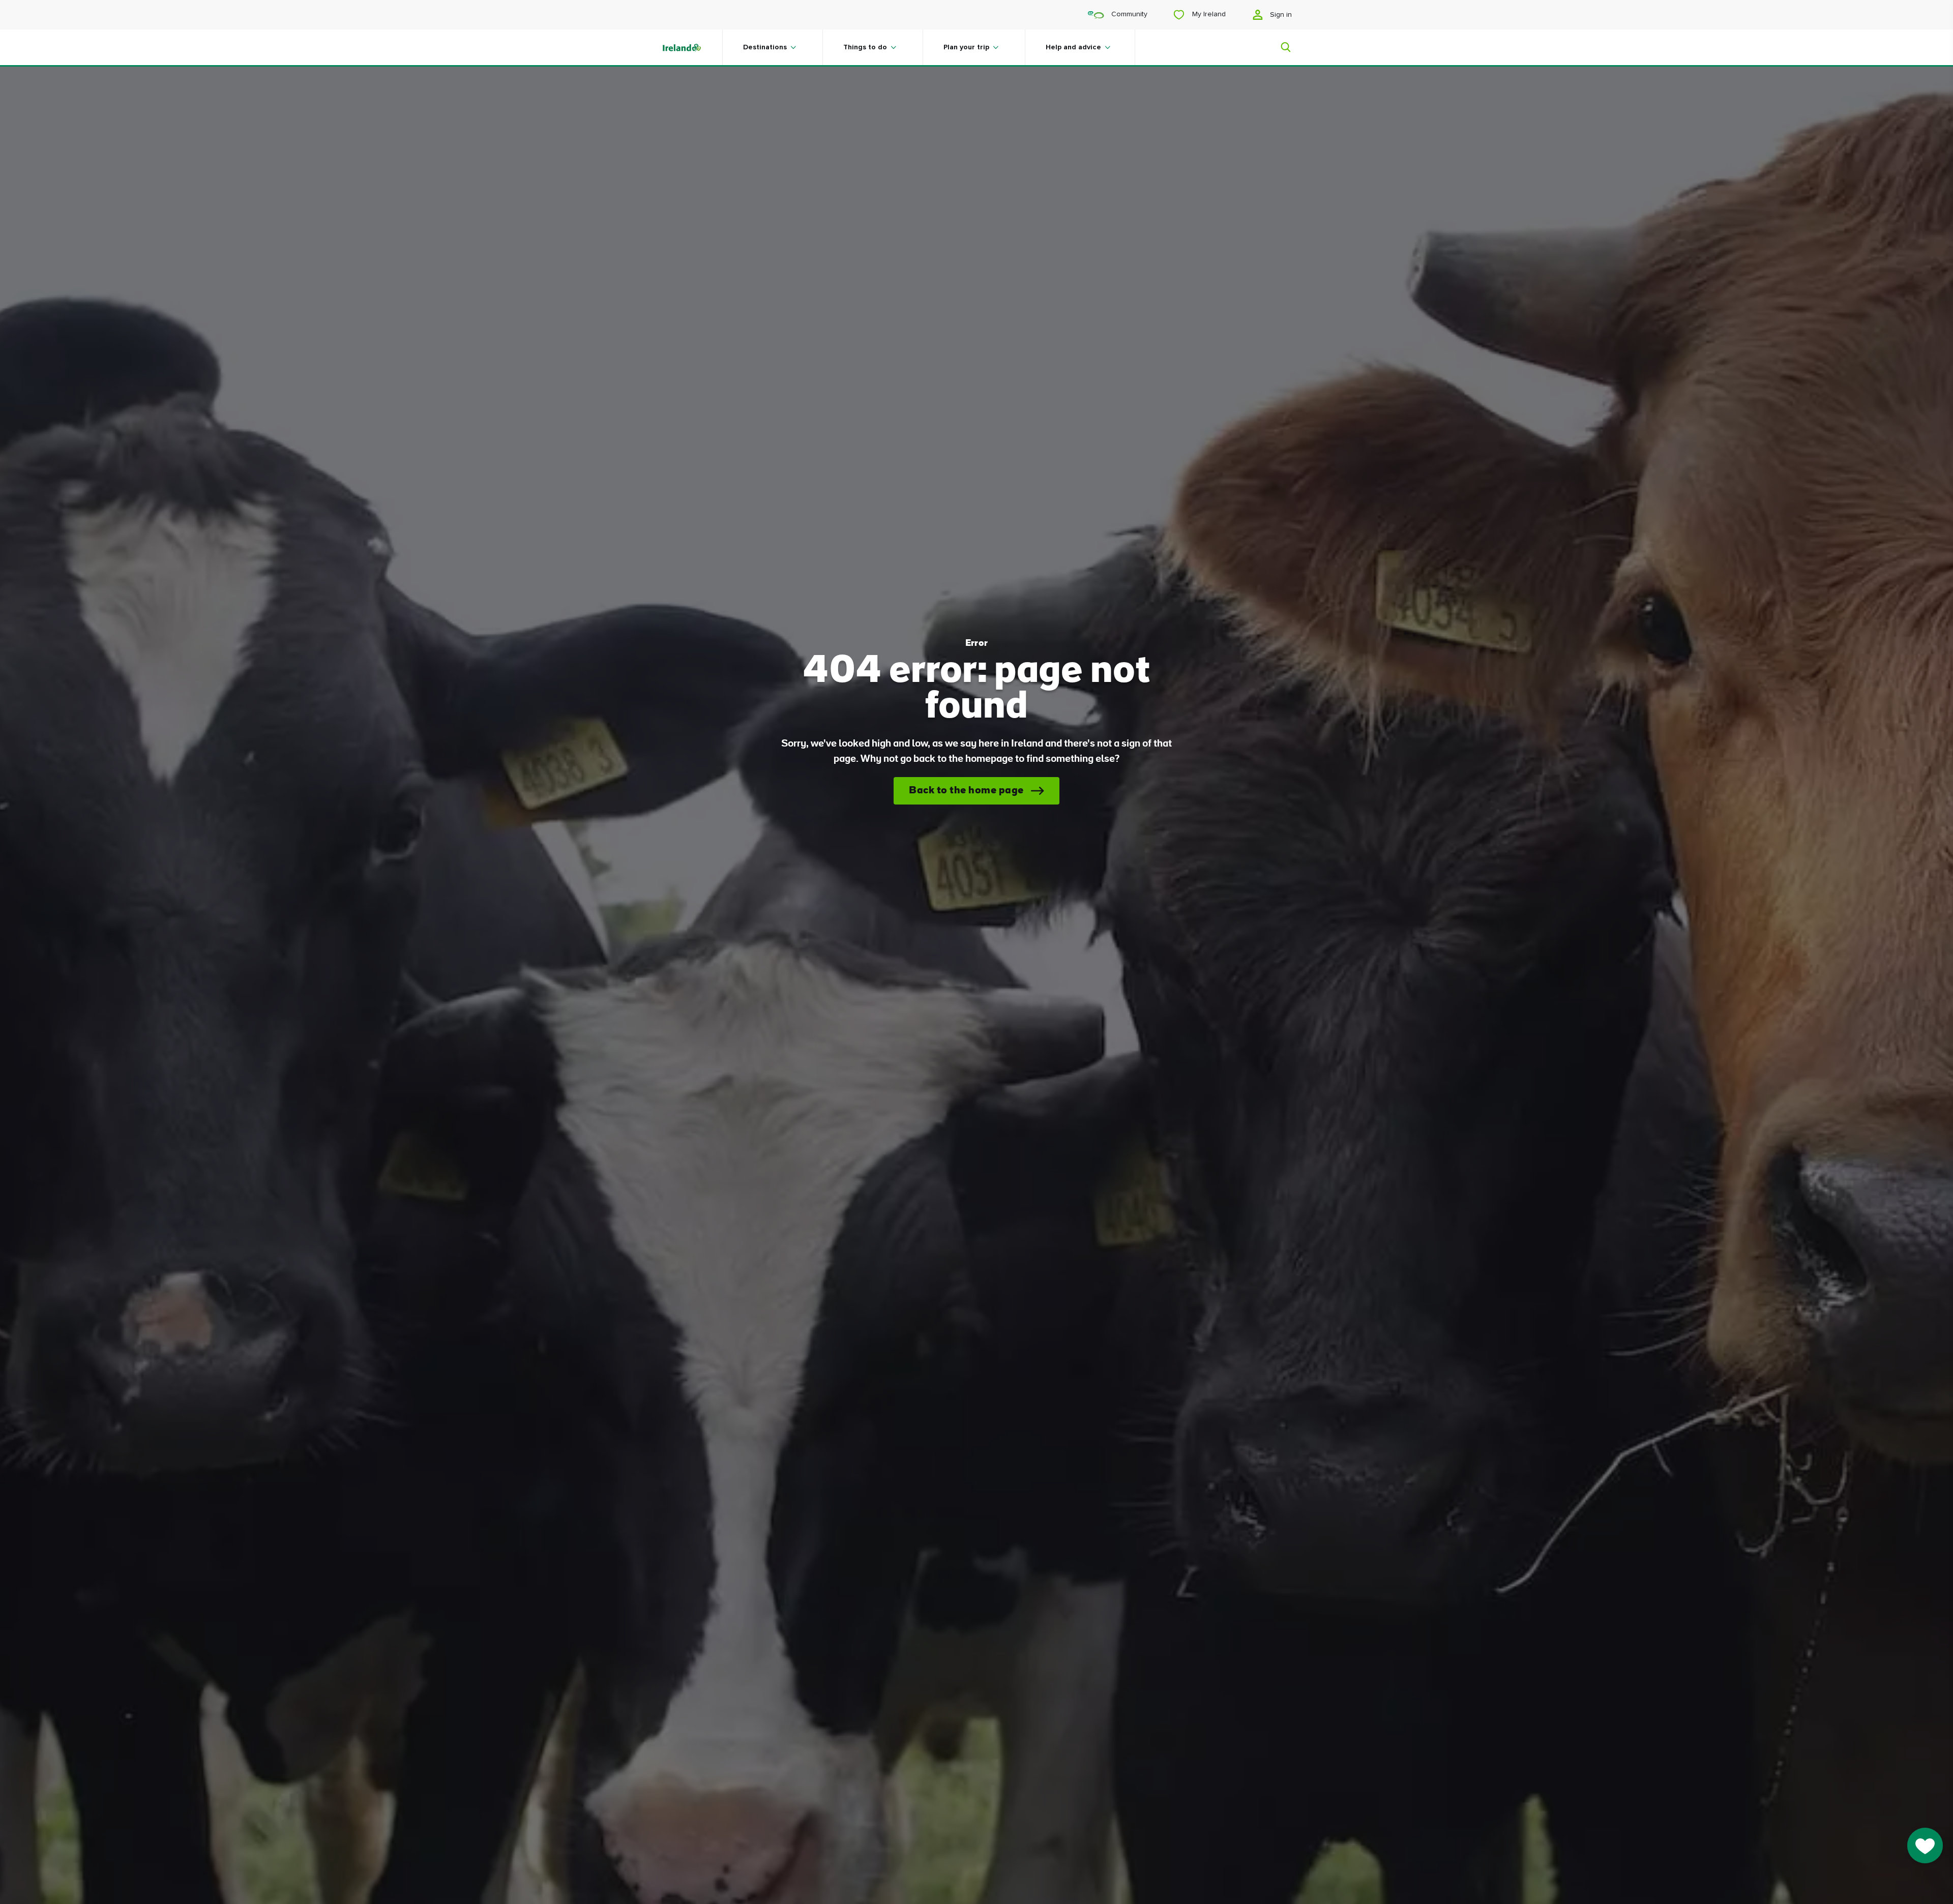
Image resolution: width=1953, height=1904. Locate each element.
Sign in (1280, 15)
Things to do (865, 47)
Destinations (765, 47)
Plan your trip (966, 47)
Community (1128, 14)
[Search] (1280, 47)
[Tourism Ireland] (692, 47)
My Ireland (1208, 14)
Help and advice (1073, 47)
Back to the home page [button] (966, 791)
